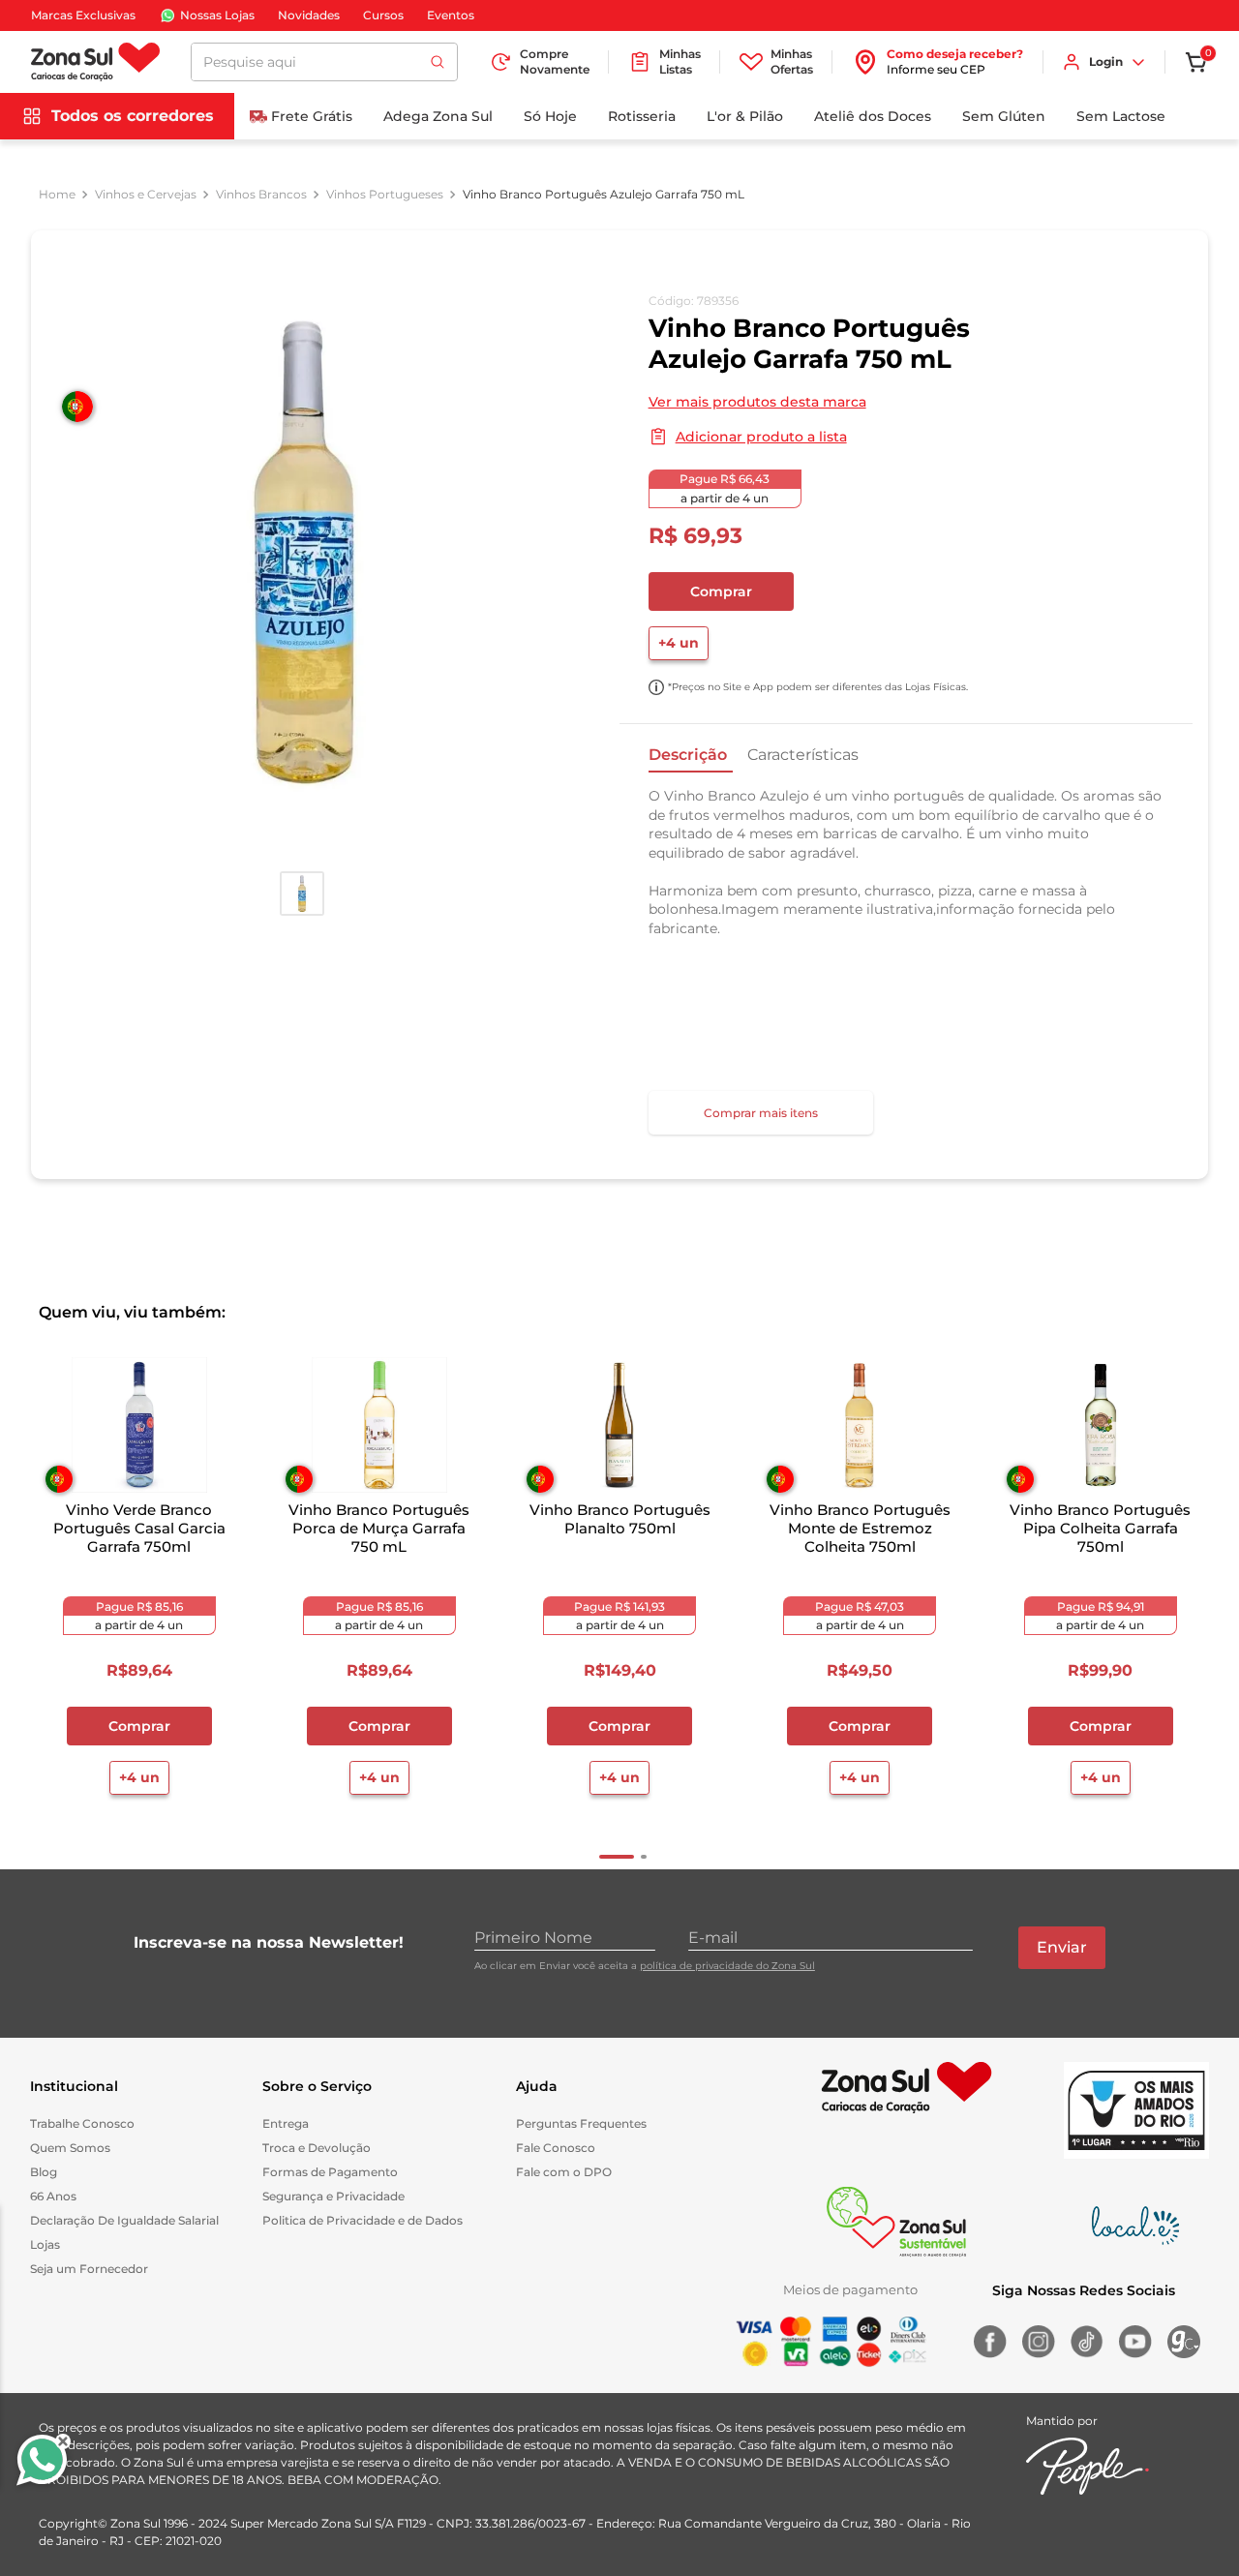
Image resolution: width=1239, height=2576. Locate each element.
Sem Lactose (1121, 116)
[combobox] (324, 62)
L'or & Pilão (745, 116)
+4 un (679, 643)
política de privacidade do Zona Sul (727, 1966)
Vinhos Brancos (261, 195)
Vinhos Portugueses (385, 195)
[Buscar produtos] (438, 62)
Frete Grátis (312, 116)
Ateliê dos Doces (873, 116)
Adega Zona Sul (438, 116)
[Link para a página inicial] (57, 195)
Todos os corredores (133, 116)
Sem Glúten (1004, 116)
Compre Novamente (555, 61)
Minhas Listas (680, 61)
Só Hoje (550, 116)
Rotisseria (642, 116)
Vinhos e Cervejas (146, 195)
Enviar (1062, 1947)
